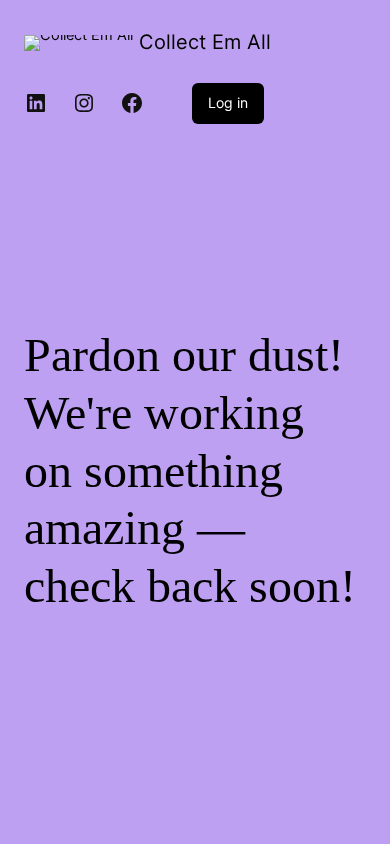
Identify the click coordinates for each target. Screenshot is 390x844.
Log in (228, 102)
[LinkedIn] (36, 103)
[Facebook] (132, 103)
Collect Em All (205, 42)
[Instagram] (84, 103)
